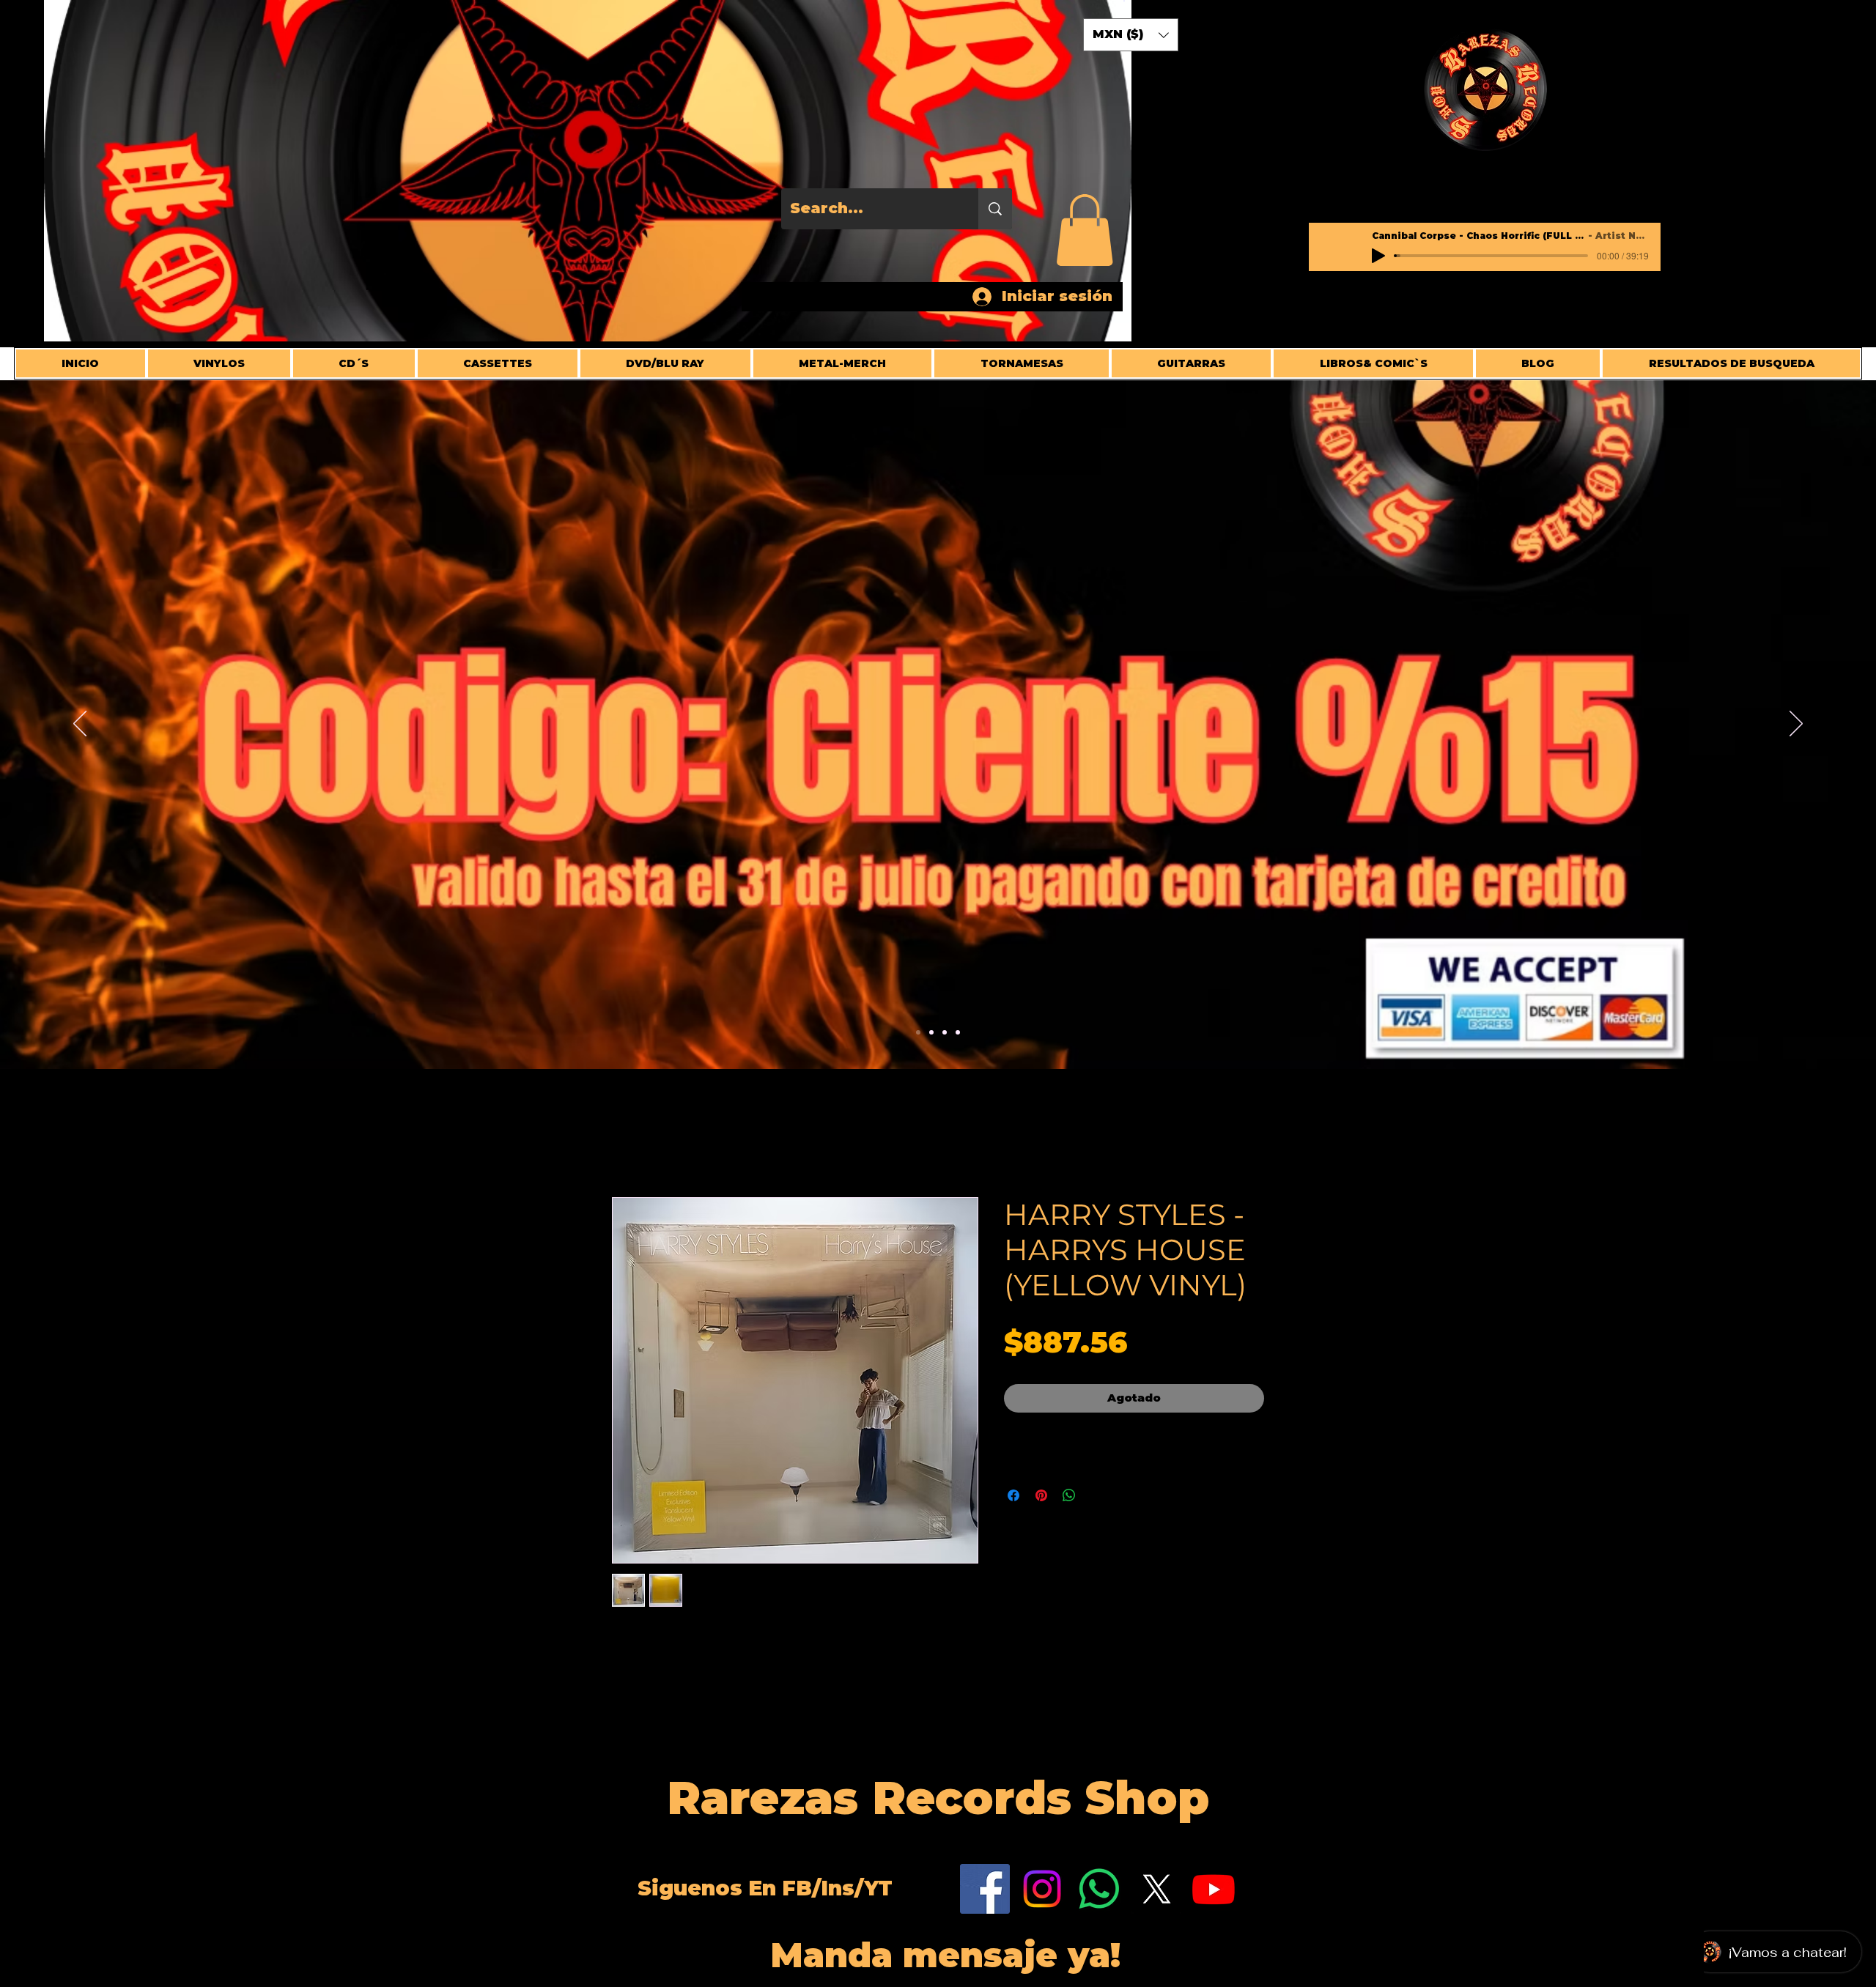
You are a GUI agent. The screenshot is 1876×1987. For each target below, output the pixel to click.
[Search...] (995, 209)
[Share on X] (1097, 1496)
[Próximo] (1796, 725)
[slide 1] (958, 1032)
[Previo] (80, 725)
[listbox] (1131, 35)
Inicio (631, 1145)
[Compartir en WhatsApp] (1069, 1496)
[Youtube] (1214, 1890)
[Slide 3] (945, 1032)
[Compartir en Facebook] (1013, 1496)
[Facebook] (985, 1890)
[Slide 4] (918, 1032)
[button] (1085, 230)
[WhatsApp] (1099, 1890)
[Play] (1378, 256)
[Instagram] (1042, 1890)
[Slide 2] (931, 1032)
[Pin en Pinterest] (1041, 1496)
